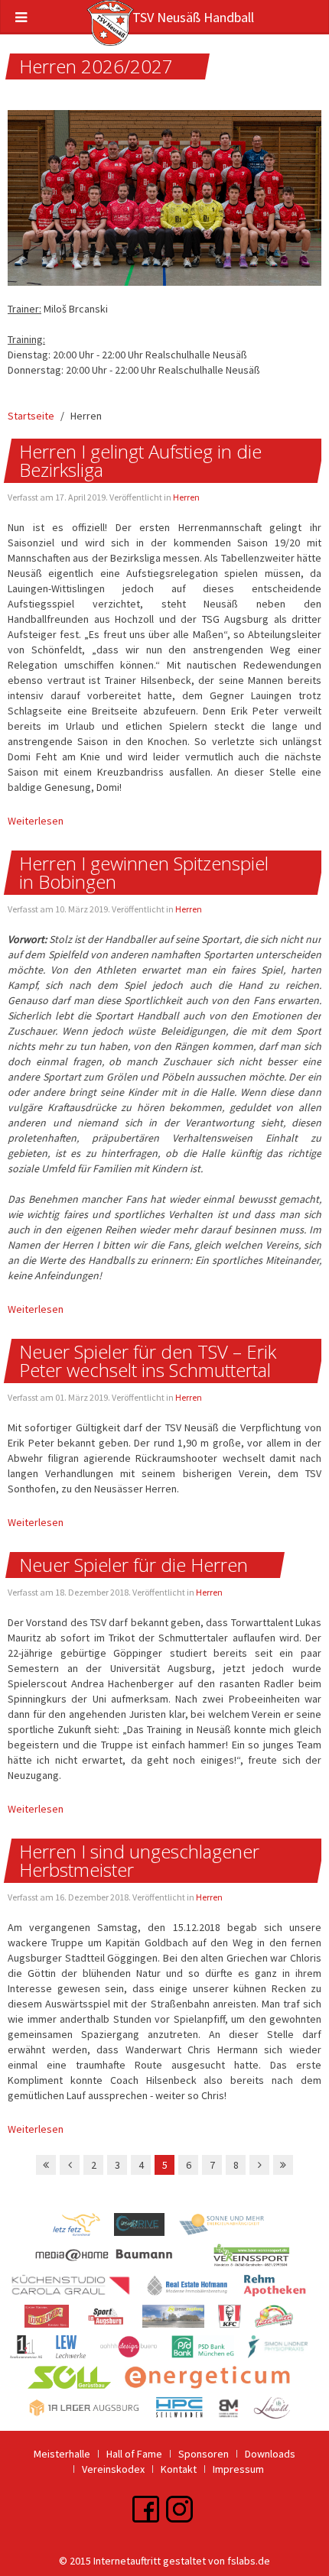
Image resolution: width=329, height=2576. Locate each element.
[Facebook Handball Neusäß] (146, 2508)
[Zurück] (70, 2165)
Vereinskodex (113, 2469)
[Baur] (257, 2258)
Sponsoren (204, 2454)
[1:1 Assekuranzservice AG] (33, 2350)
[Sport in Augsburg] (112, 2319)
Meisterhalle (62, 2454)
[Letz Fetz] (83, 2228)
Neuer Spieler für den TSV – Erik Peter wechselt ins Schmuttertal (148, 1361)
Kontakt (179, 2469)
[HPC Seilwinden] (186, 2411)
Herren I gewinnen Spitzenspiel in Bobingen (144, 872)
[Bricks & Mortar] (235, 2411)
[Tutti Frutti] (280, 2319)
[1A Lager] (91, 2411)
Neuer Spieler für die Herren (134, 1565)
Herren (186, 497)
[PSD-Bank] (210, 2350)
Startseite (31, 416)
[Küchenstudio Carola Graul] (78, 2289)
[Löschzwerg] (54, 2319)
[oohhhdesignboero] (135, 2350)
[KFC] (236, 2319)
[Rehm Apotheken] (281, 2289)
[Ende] (283, 2165)
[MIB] (194, 2289)
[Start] (46, 2165)
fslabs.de (249, 2561)
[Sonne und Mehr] (227, 2228)
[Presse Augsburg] (180, 2319)
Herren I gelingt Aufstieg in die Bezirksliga (140, 460)
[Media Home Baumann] (121, 2258)
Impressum (238, 2469)
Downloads (270, 2454)
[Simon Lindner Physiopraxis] (283, 2350)
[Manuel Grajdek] (146, 2228)
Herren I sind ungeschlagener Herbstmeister (139, 1860)
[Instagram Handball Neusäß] (179, 2508)
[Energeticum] (213, 2380)
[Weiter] (259, 2165)
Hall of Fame (134, 2454)
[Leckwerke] (77, 2350)
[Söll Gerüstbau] (76, 2380)
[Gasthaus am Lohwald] (278, 2411)
